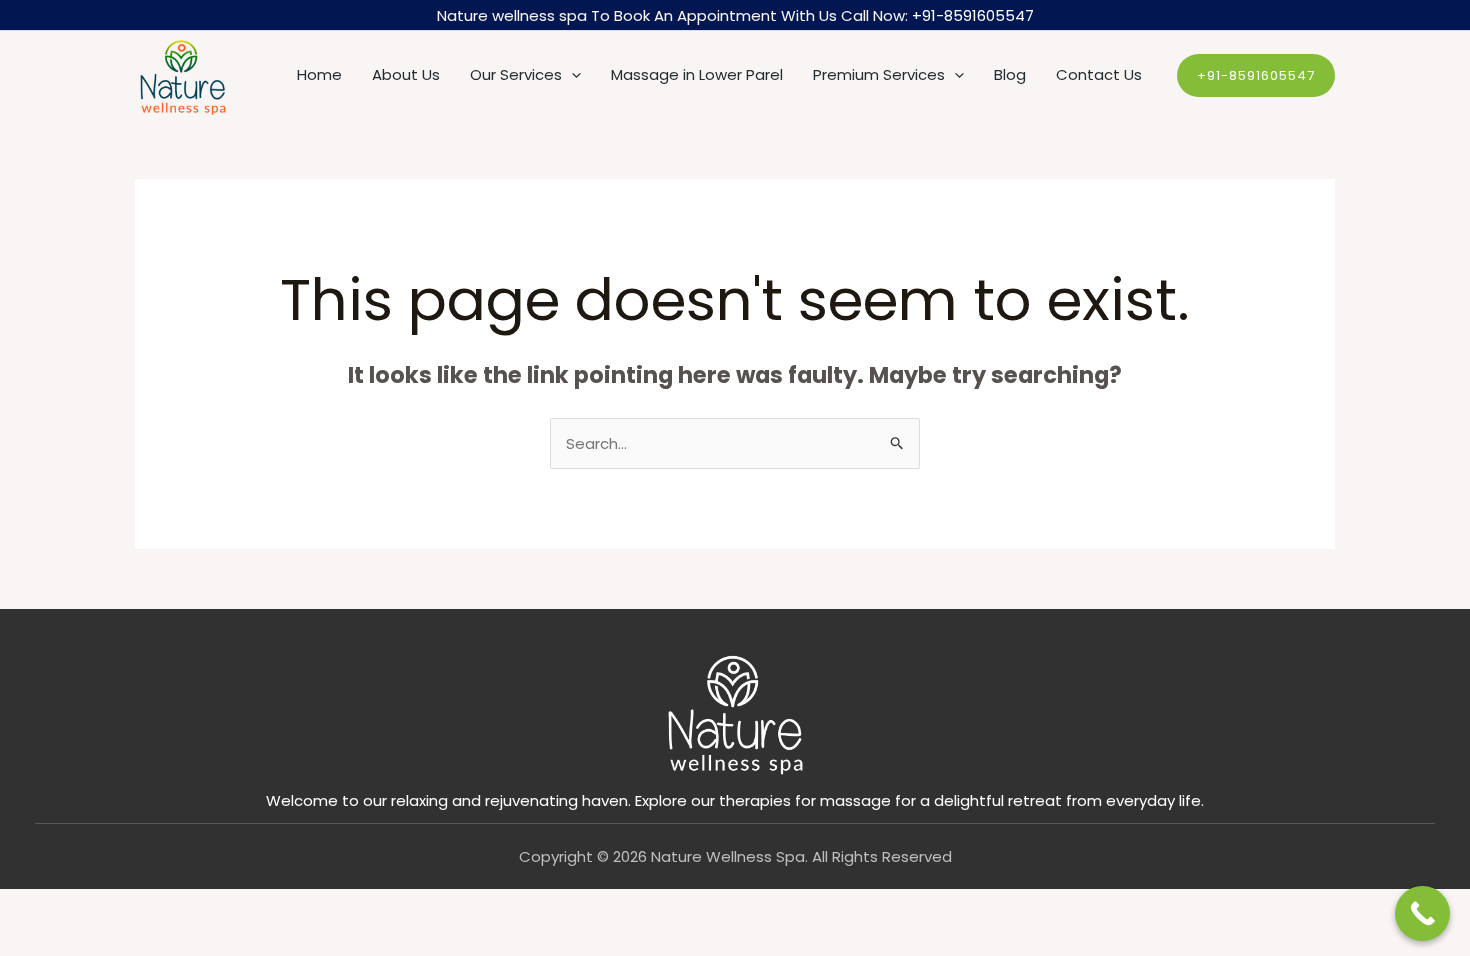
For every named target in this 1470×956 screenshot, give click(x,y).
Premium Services (879, 74)
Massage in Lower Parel (697, 74)
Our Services (516, 74)
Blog (1010, 74)
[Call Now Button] (1422, 913)
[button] (571, 75)
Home (319, 74)
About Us (406, 74)
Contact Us (1099, 74)
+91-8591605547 (973, 15)
